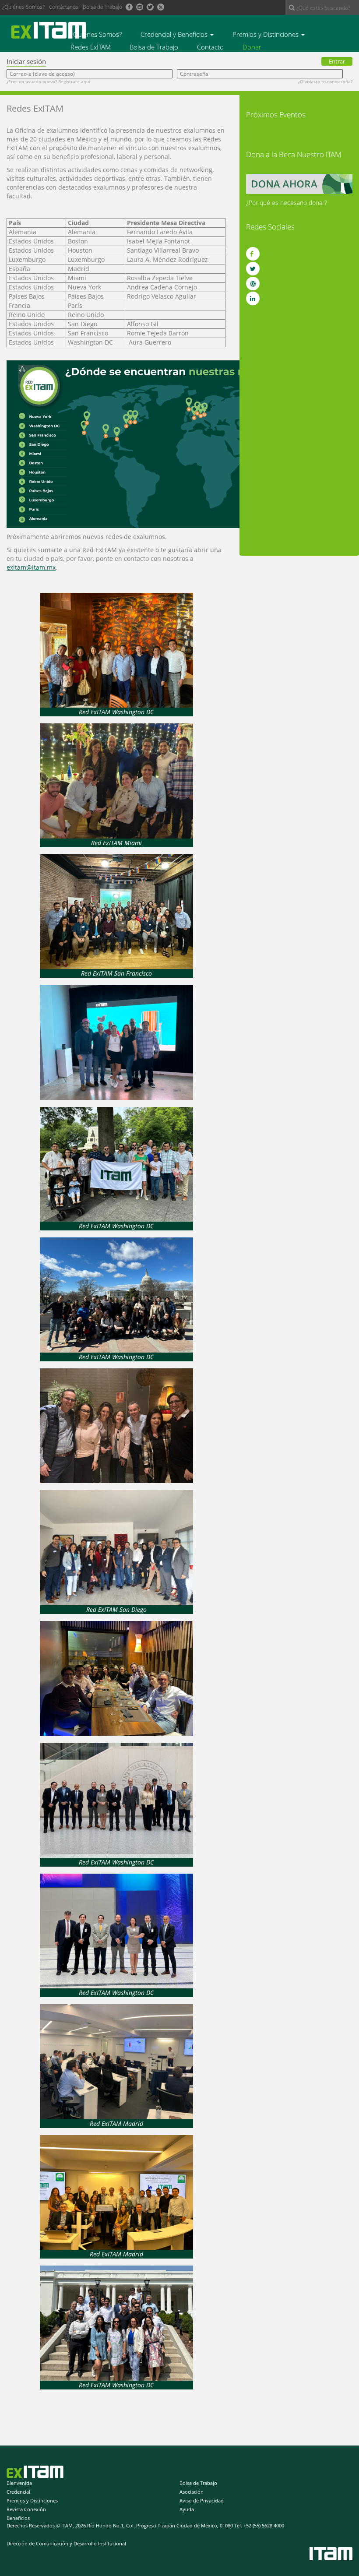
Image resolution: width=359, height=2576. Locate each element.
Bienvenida (19, 2483)
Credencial (18, 2492)
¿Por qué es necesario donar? (287, 203)
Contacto (210, 47)
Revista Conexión (26, 2509)
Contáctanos (64, 7)
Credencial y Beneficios (175, 34)
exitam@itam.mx (31, 567)
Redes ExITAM (91, 47)
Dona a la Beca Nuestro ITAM (294, 154)
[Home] (52, 30)
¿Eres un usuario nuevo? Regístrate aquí (48, 81)
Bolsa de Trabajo (102, 7)
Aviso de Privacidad (202, 2500)
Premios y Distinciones (266, 34)
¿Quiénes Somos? (23, 7)
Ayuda (187, 2509)
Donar (252, 47)
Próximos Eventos (276, 115)
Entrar (337, 61)
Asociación (192, 2492)
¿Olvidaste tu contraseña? (325, 81)
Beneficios (18, 2518)
